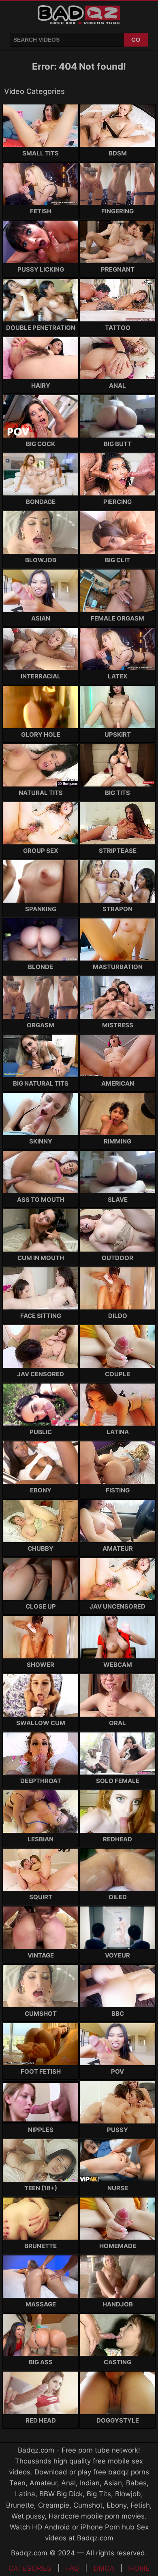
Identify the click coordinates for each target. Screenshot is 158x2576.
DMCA (104, 2568)
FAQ (73, 2568)
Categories (30, 2568)
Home (139, 2568)
